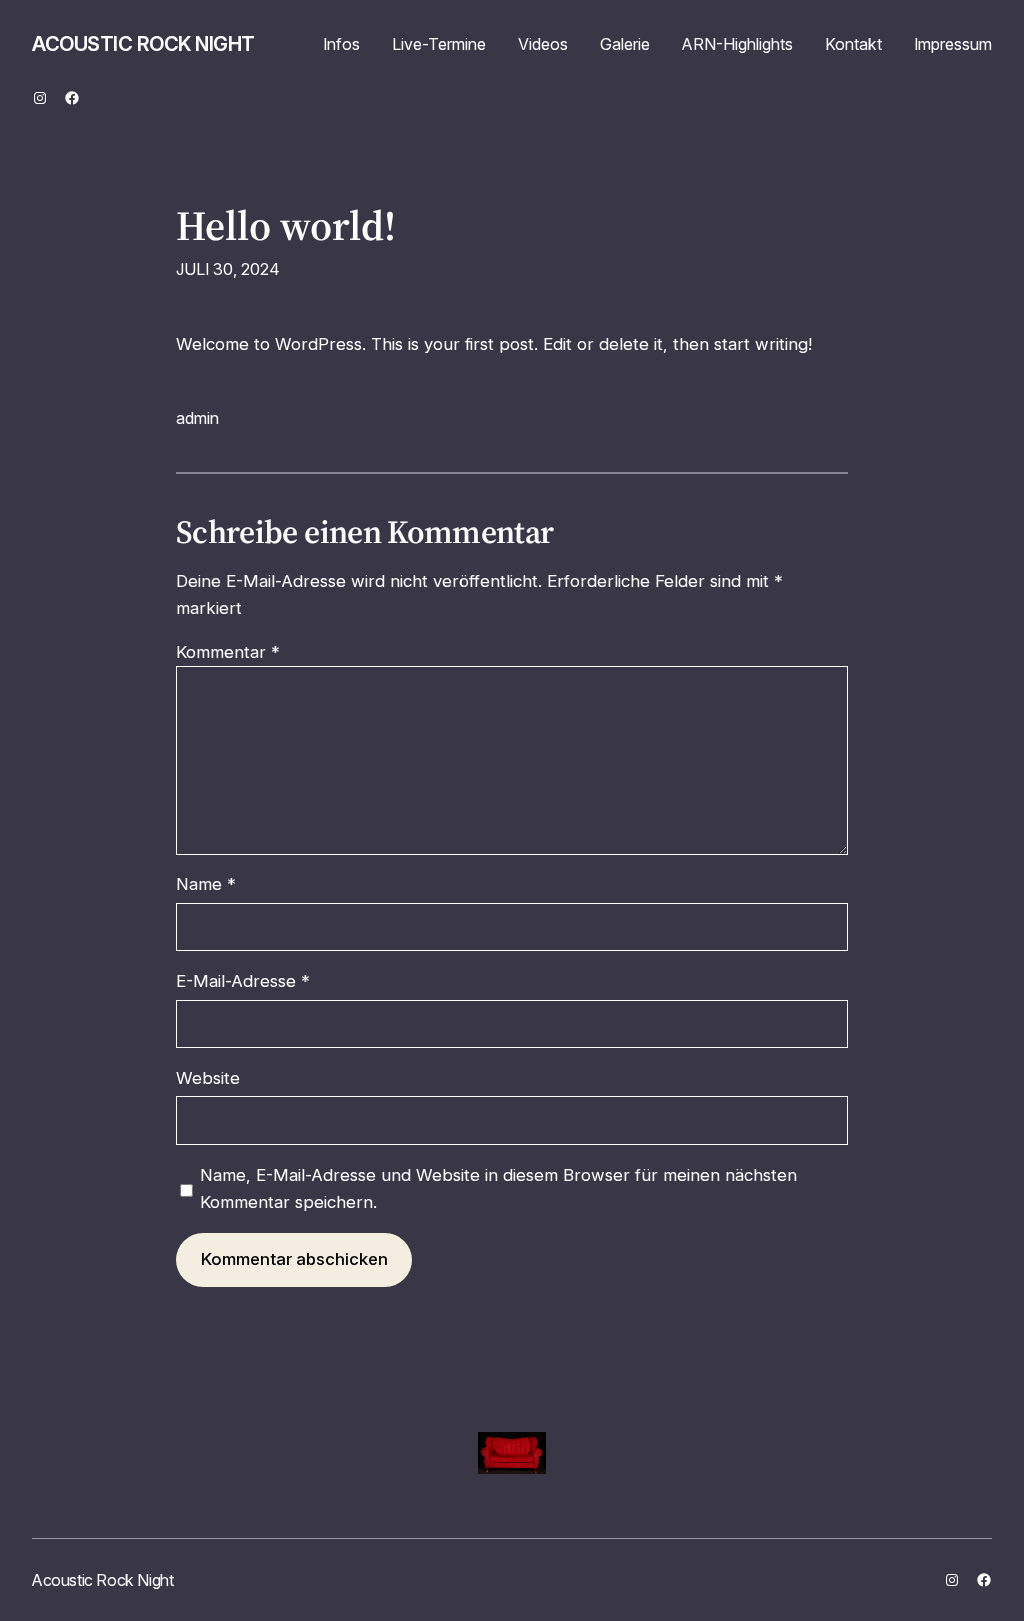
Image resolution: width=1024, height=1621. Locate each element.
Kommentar (228, 652)
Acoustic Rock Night (143, 44)
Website (208, 1078)
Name (206, 884)
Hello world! (286, 226)
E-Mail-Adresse (243, 981)
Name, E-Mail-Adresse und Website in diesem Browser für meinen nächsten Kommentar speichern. (498, 1188)
